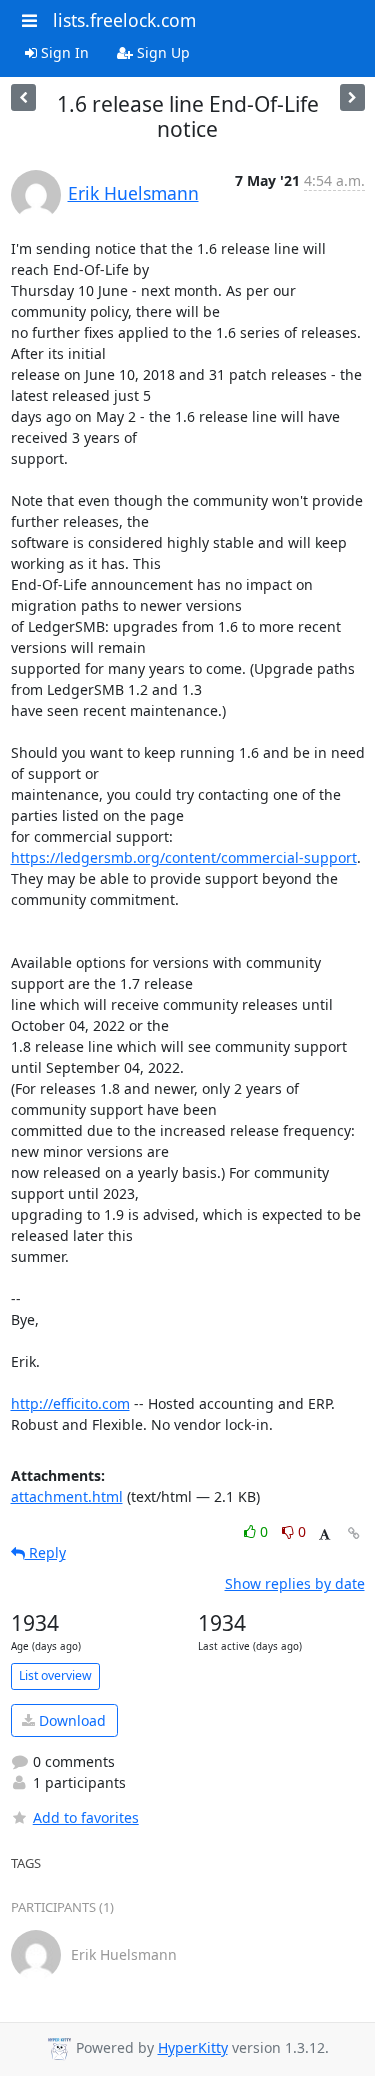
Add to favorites (86, 1817)
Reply (45, 1552)
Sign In (63, 52)
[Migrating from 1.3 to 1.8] (352, 97)
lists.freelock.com (124, 20)
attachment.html (67, 1496)
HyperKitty (193, 2047)
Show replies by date (295, 1583)
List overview (55, 1675)
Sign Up (161, 52)
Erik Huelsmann (133, 193)
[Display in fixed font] (324, 1534)
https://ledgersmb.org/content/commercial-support (184, 857)
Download (70, 1720)
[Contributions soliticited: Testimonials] (23, 97)
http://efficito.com (70, 1403)
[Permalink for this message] (354, 1533)
